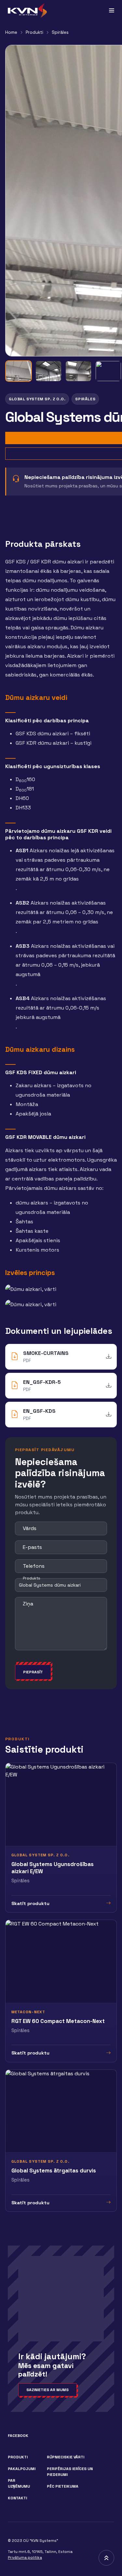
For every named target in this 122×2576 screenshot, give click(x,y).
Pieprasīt (33, 1672)
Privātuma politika (25, 2557)
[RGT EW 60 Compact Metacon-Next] (61, 1991)
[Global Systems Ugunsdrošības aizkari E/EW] (61, 1838)
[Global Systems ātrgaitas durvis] (61, 2141)
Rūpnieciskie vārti (66, 2457)
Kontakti (17, 2498)
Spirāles (60, 32)
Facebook (18, 2436)
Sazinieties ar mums (47, 2390)
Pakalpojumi (22, 2469)
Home (11, 32)
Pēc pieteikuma (63, 2486)
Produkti (34, 32)
